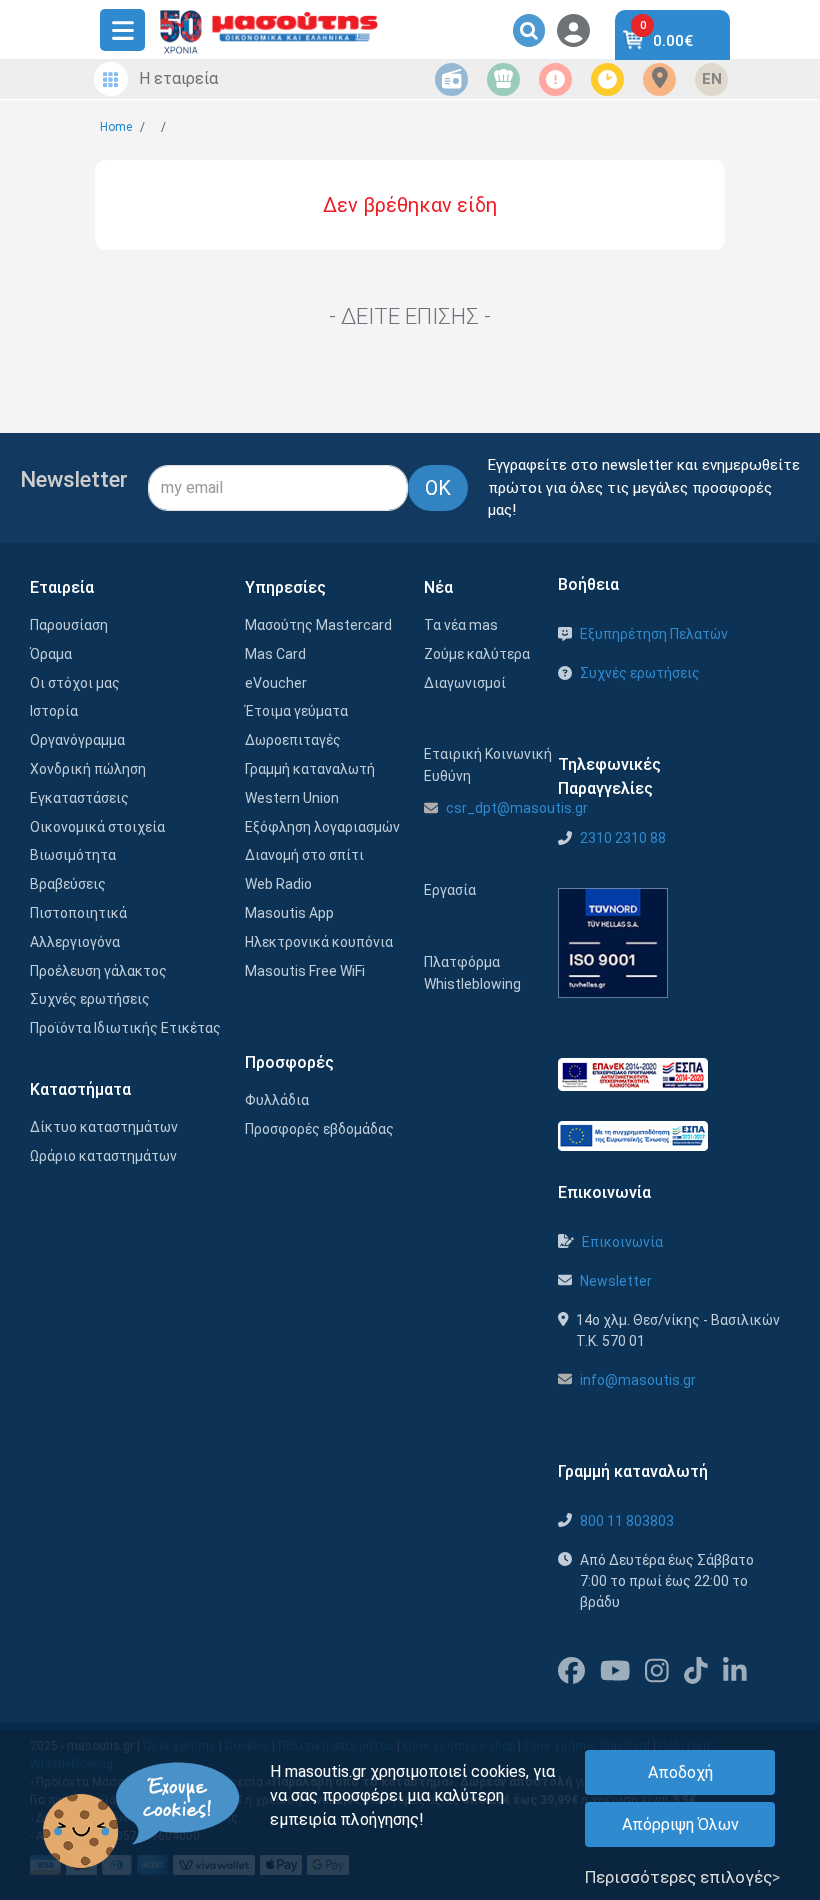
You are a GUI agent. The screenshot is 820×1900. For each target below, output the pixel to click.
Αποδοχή (680, 1772)
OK (438, 488)
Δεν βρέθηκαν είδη (410, 205)
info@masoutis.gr (638, 1380)
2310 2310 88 (623, 838)
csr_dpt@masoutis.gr (517, 808)
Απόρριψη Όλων (680, 1824)
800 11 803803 (627, 1521)
